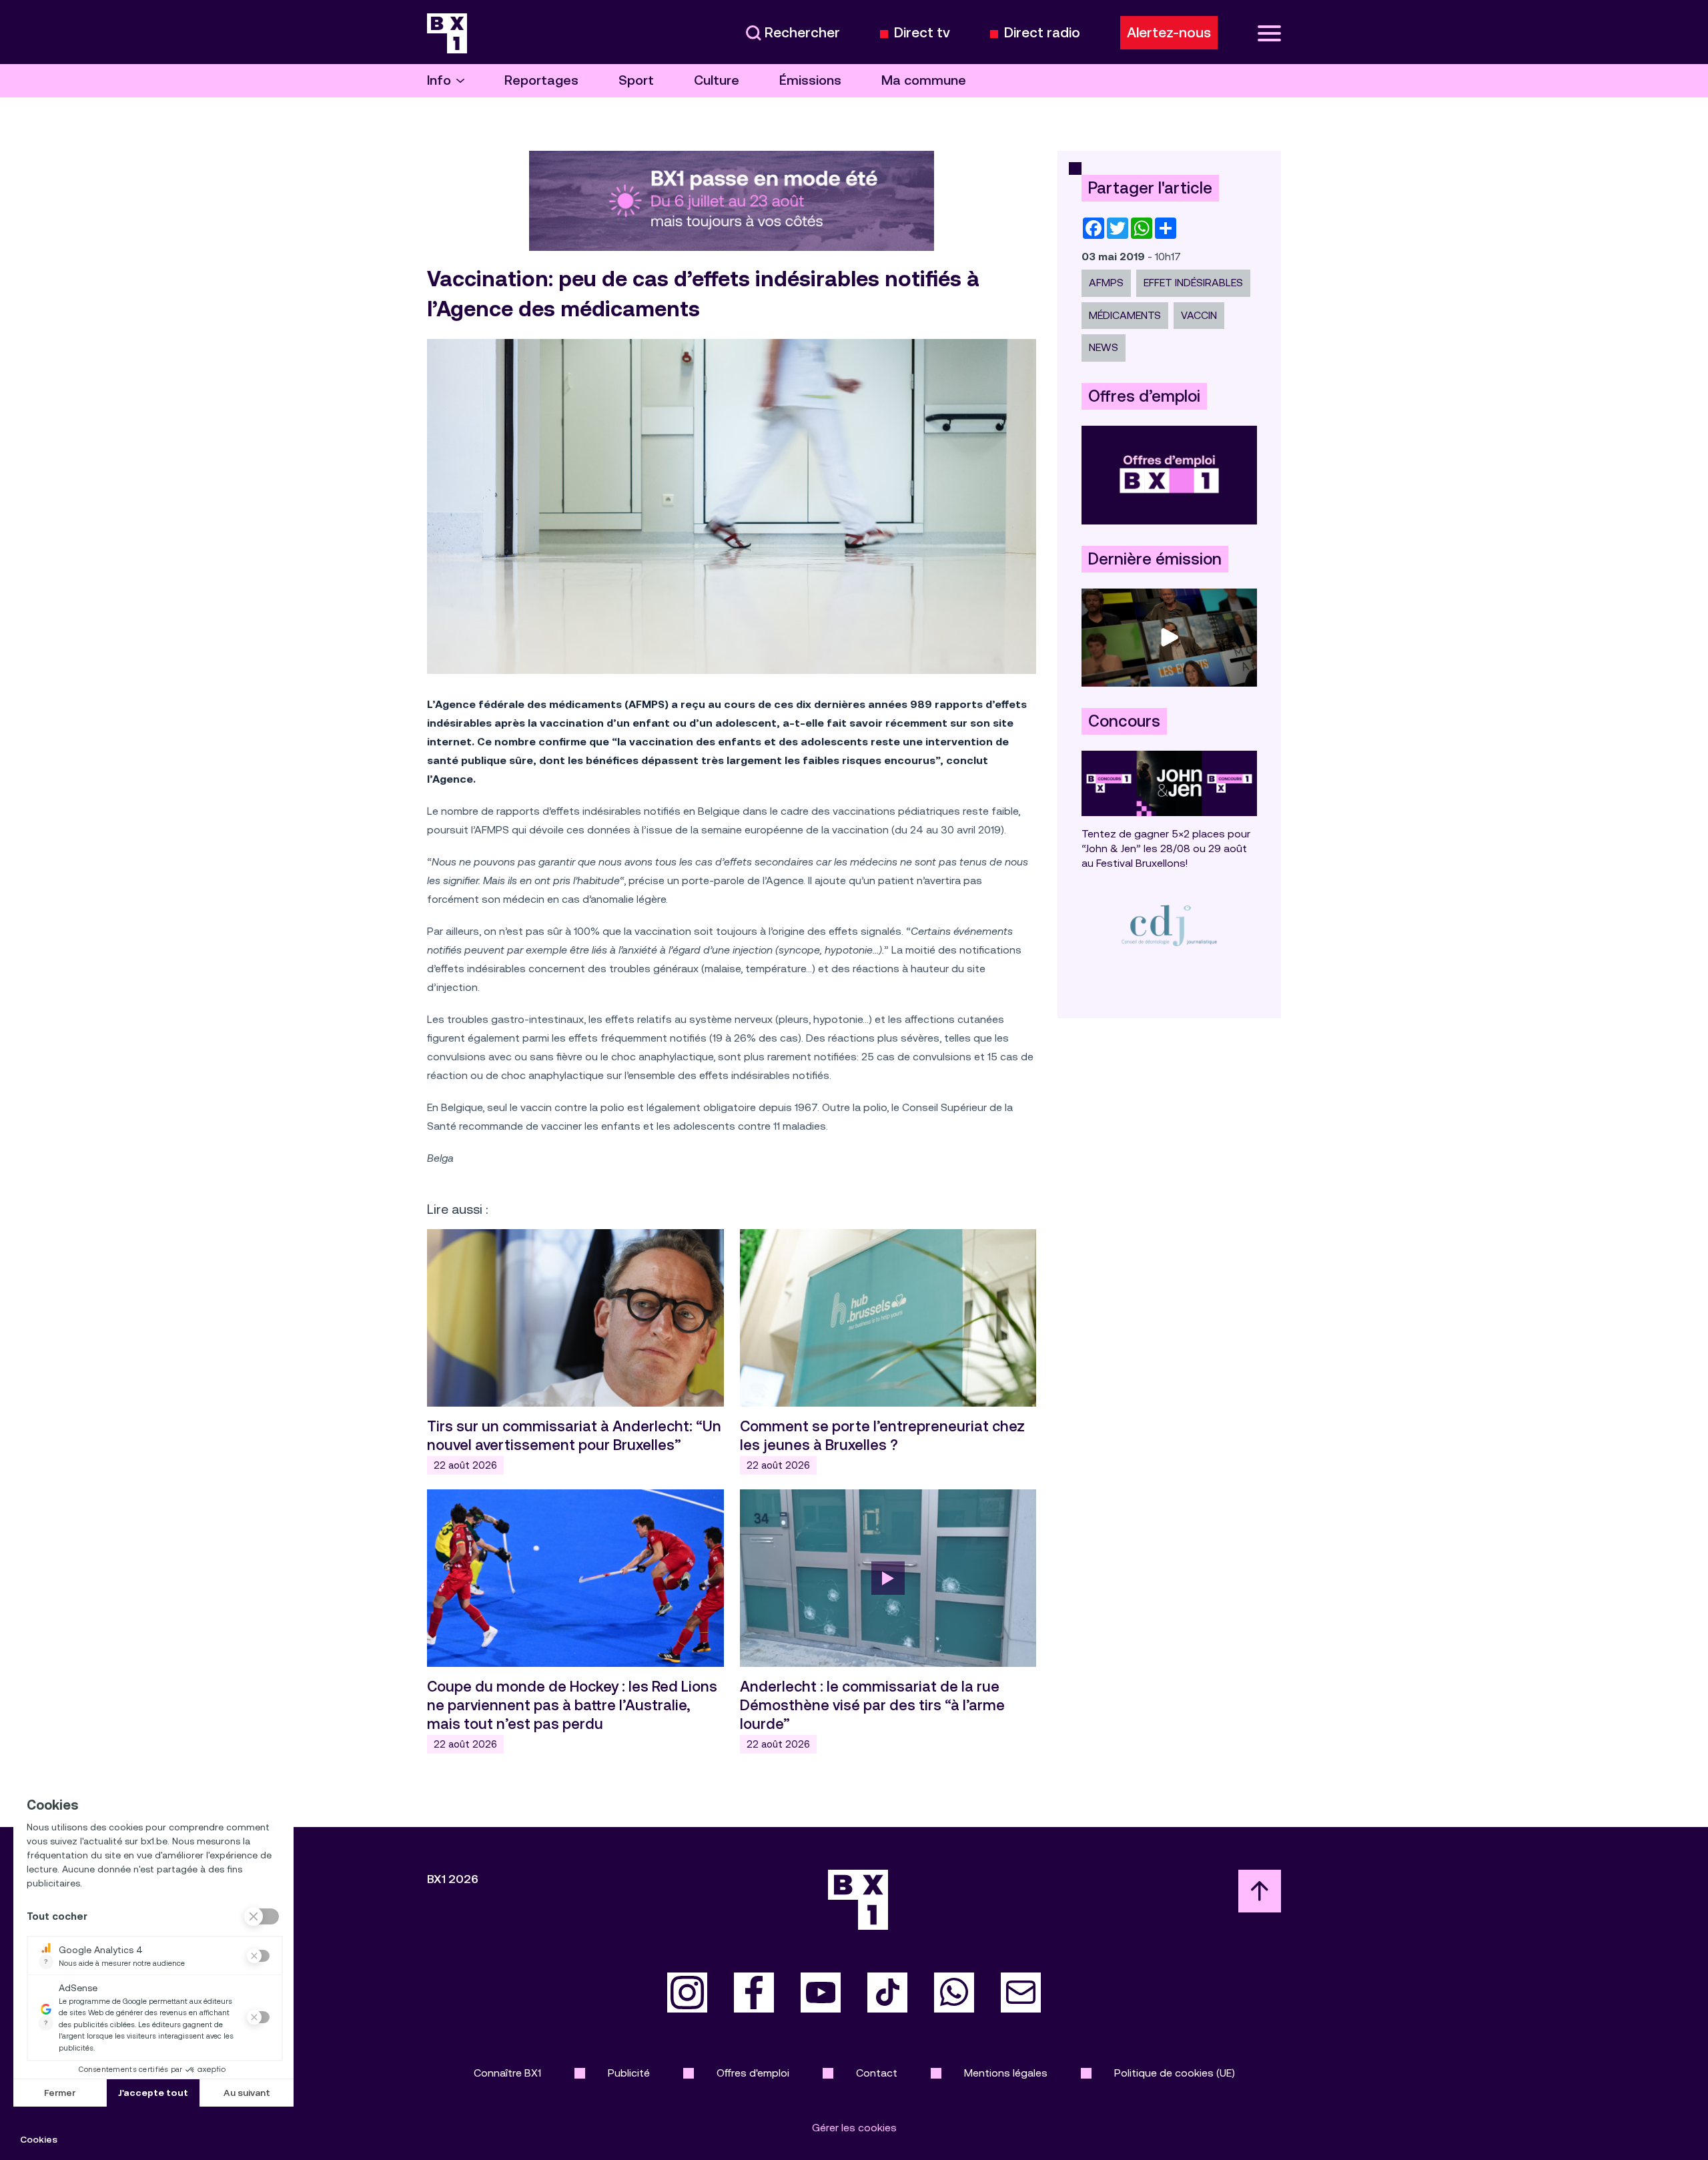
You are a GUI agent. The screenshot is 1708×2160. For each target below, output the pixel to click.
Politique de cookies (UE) (1175, 2073)
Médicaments (1125, 315)
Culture (717, 80)
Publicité (629, 2073)
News (1104, 347)
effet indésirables (1193, 283)
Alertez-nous (1169, 33)
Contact (877, 2073)
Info (439, 80)
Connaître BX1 (507, 2073)
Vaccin (1199, 315)
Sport (636, 80)
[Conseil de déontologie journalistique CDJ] (1169, 925)
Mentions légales (1006, 2073)
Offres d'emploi (753, 2073)
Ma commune (924, 80)
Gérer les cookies (854, 2128)
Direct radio (1042, 33)
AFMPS (1106, 283)
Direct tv (922, 33)
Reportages (541, 80)
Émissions (810, 80)
